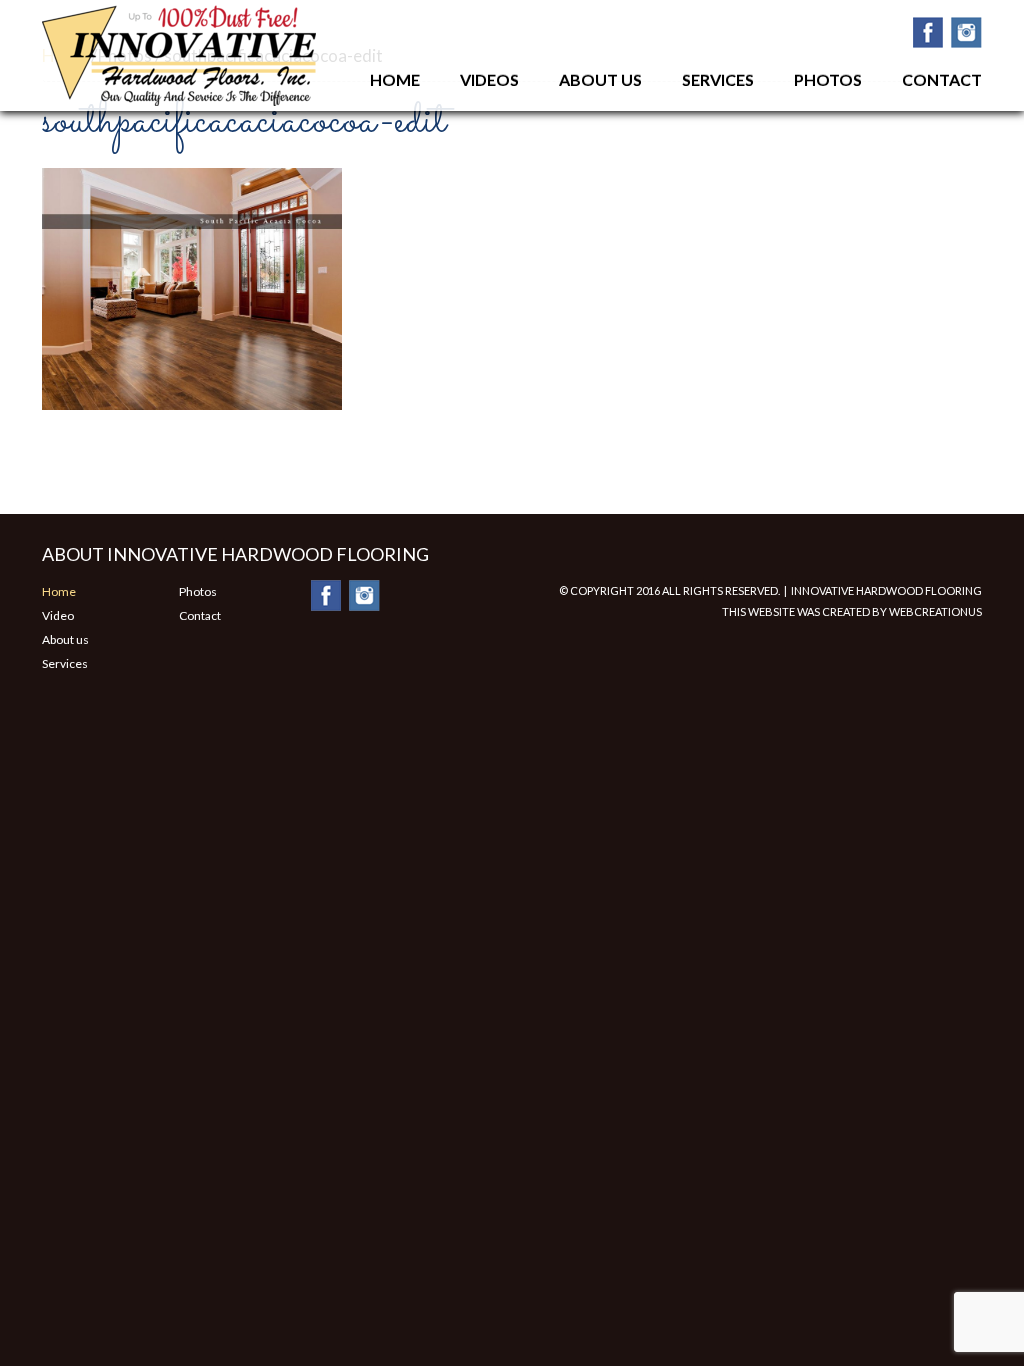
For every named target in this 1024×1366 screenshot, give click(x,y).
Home (395, 79)
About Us (600, 79)
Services (718, 79)
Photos (828, 79)
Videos (489, 79)
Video (58, 615)
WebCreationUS (935, 611)
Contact (942, 79)
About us (65, 639)
